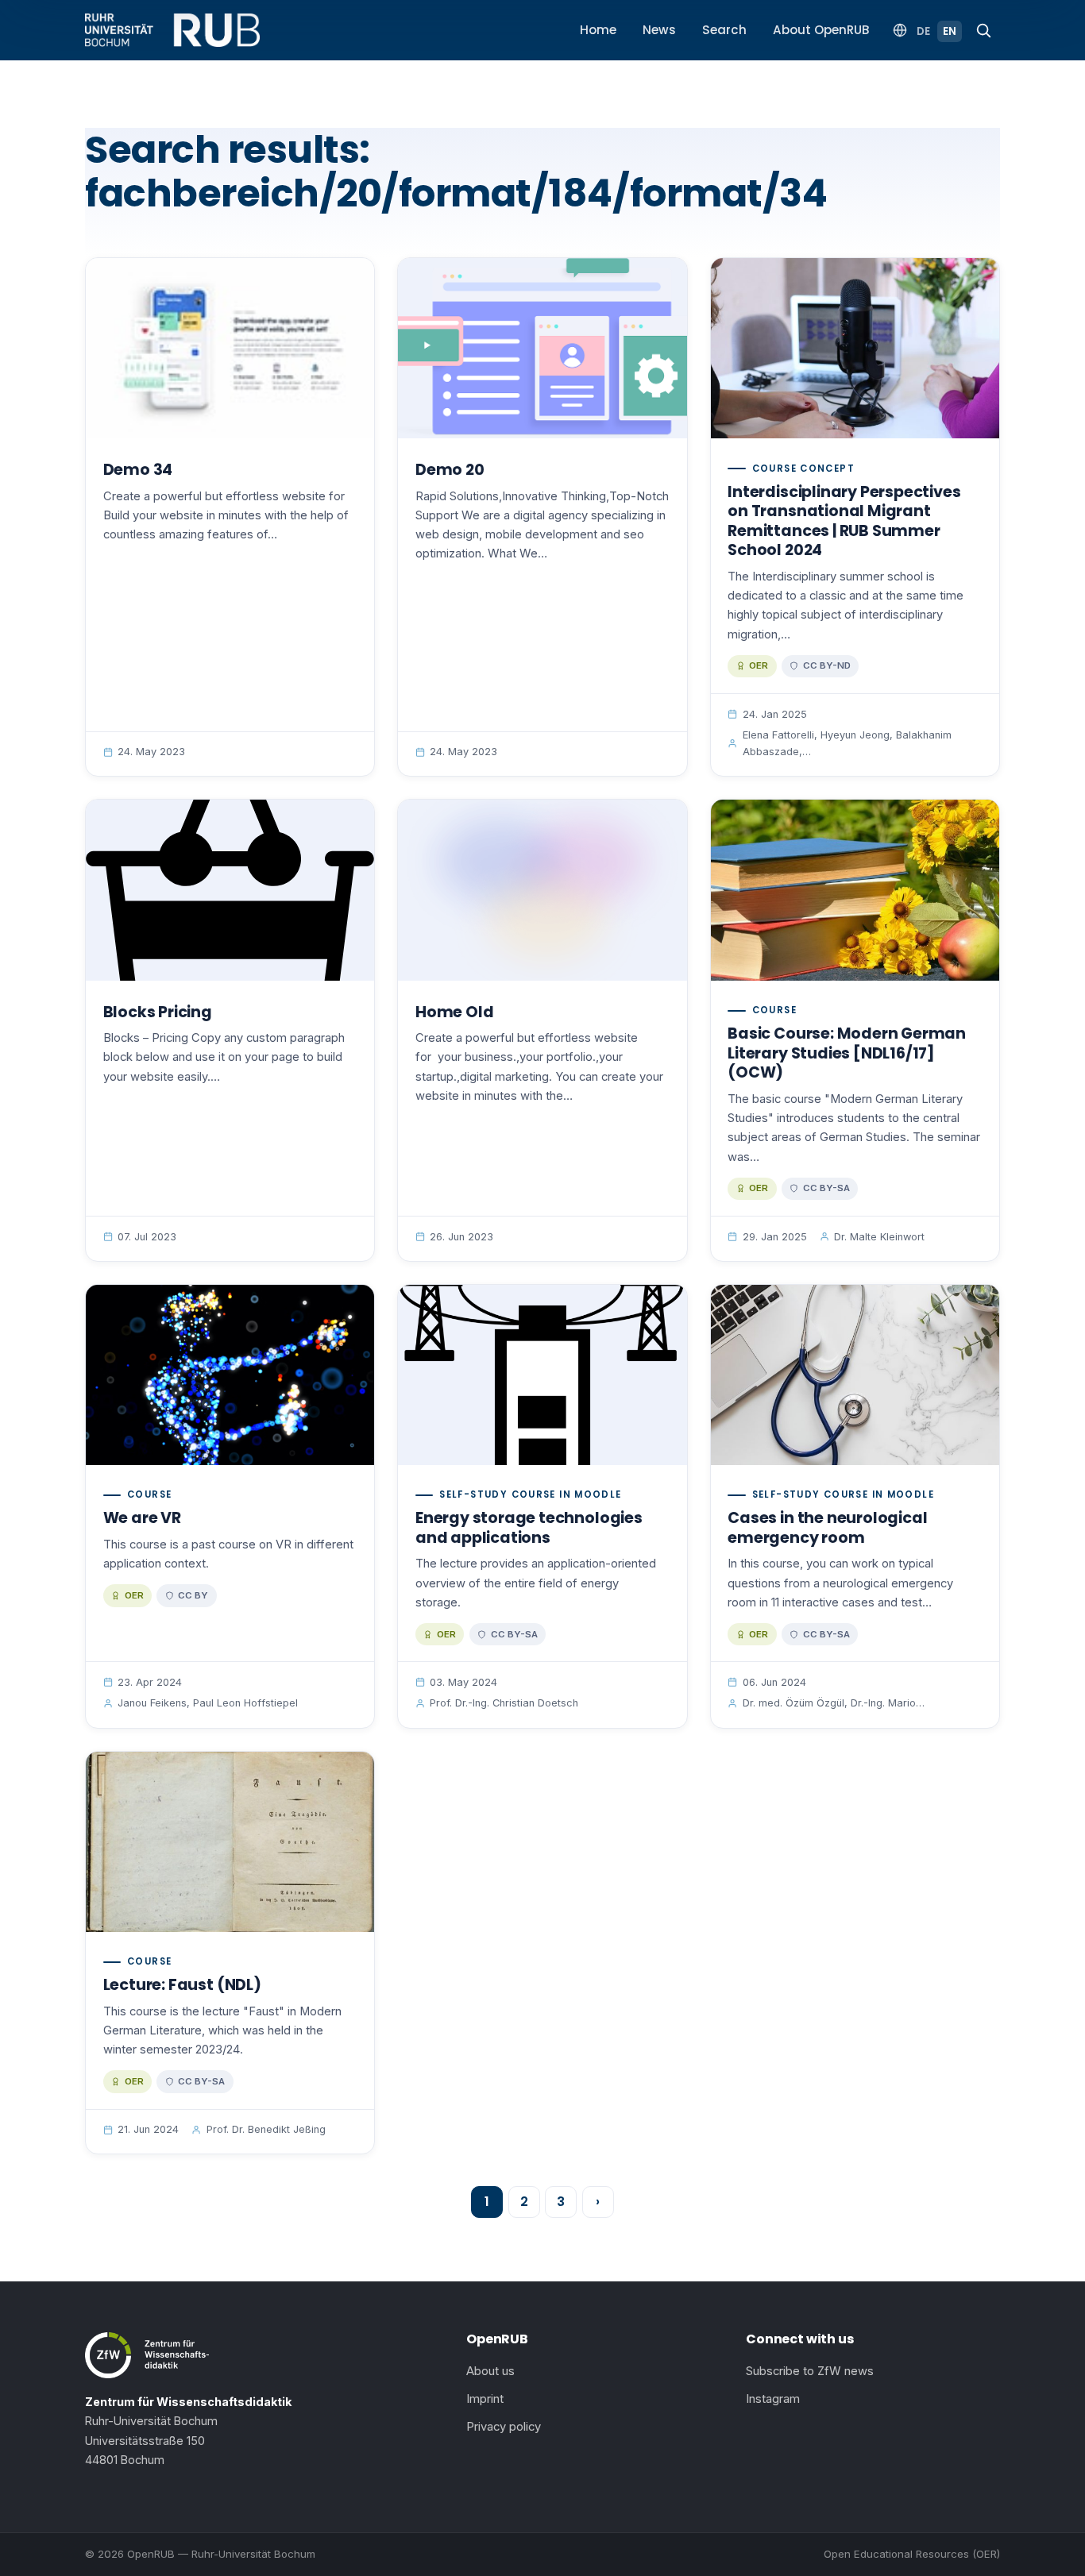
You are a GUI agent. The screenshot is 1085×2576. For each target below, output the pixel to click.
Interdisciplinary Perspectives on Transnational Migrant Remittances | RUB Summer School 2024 (844, 521)
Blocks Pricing (158, 1012)
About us (490, 2371)
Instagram (773, 2399)
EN (950, 31)
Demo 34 (138, 470)
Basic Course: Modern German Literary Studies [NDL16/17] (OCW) (847, 1053)
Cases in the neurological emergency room (827, 1528)
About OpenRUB (821, 30)
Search (724, 30)
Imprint (485, 2399)
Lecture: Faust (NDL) (182, 1985)
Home (598, 30)
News (659, 30)
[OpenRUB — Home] (172, 30)
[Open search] (983, 30)
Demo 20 (450, 470)
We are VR (142, 1518)
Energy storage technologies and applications (529, 1528)
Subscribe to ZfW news (810, 2371)
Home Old (454, 1012)
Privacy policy (504, 2427)
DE (923, 31)
